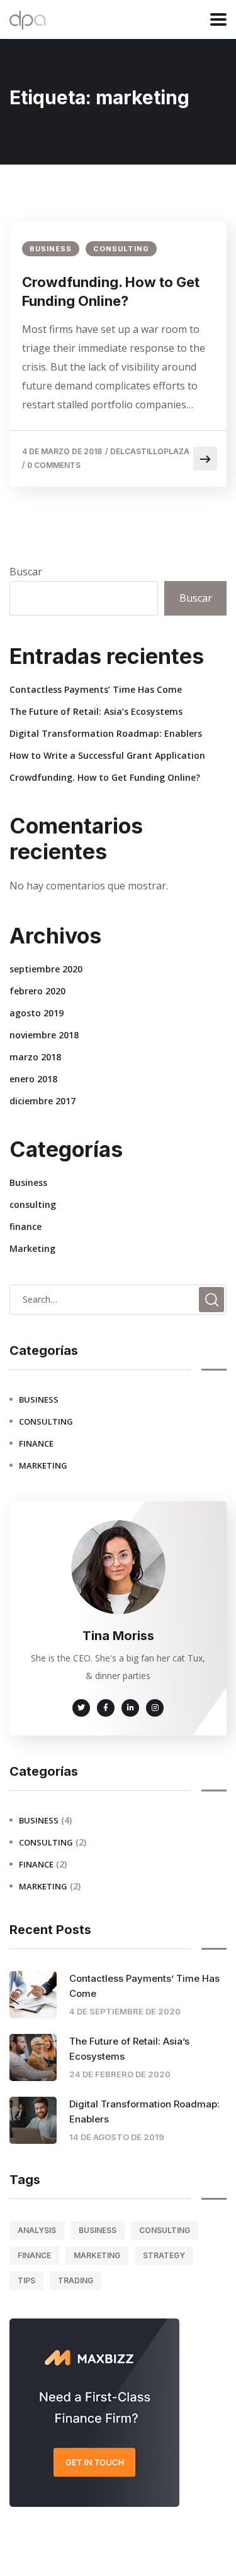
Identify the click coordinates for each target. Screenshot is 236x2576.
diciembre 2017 (42, 1101)
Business (51, 249)
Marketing (32, 1248)
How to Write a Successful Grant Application (107, 755)
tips (26, 2280)
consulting (121, 249)
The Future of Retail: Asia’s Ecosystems (96, 711)
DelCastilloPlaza (150, 451)
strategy (164, 2255)
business (98, 2230)
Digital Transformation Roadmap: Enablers (106, 733)
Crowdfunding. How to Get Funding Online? (111, 291)
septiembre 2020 (46, 969)
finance (25, 1226)
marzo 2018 (35, 1057)
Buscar (26, 572)
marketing (97, 2255)
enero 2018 (33, 1079)
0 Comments (54, 465)
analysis (37, 2230)
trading (76, 2280)
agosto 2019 (37, 1013)
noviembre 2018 (44, 1035)
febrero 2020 (37, 991)
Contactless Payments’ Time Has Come (96, 689)
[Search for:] (118, 1299)
